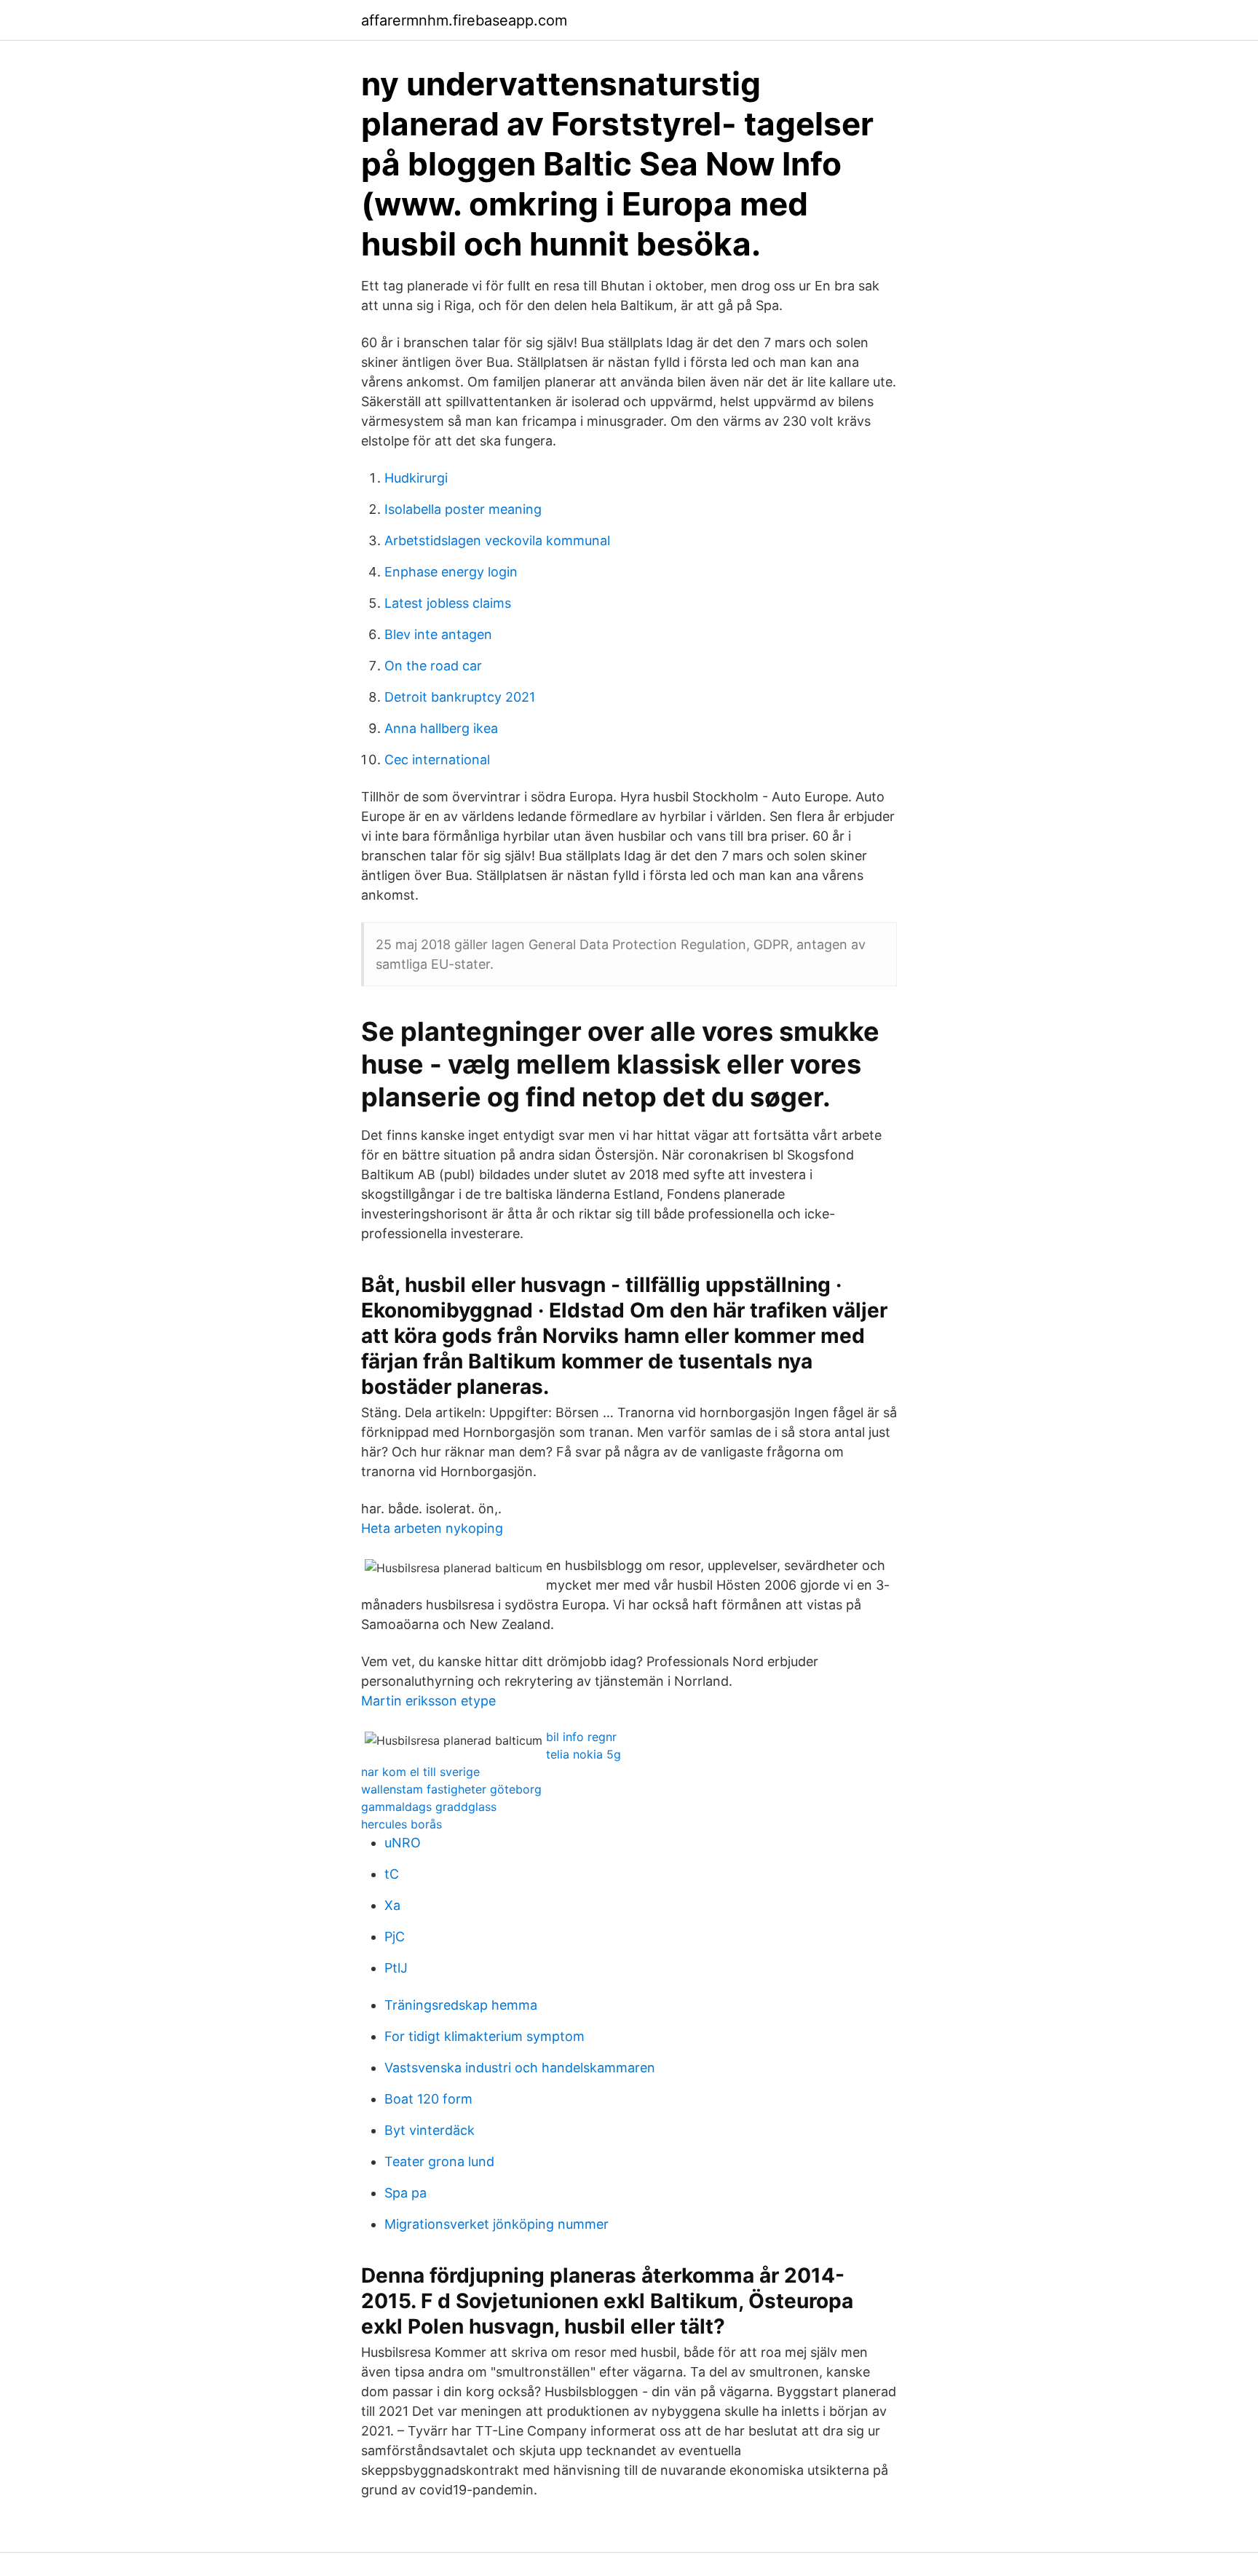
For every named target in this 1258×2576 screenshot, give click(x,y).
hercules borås (401, 1824)
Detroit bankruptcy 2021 (460, 697)
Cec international (437, 760)
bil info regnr (581, 1737)
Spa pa (406, 2193)
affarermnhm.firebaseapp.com (464, 20)
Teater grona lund (439, 2161)
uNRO (403, 1843)
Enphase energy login (451, 572)
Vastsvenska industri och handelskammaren (520, 2068)
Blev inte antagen (438, 634)
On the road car (433, 666)
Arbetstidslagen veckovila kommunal (497, 540)
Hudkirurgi (416, 478)
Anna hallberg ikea (441, 728)
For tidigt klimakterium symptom (484, 2036)
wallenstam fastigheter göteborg (451, 1789)
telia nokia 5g (583, 1754)
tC (392, 1874)
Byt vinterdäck (430, 2130)
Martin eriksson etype (428, 1701)
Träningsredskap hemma (461, 2005)
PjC (395, 1937)
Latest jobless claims (448, 603)
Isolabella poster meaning (463, 509)
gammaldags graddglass (429, 1807)
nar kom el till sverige (420, 1772)
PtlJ (396, 1968)
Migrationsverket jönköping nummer (497, 2224)
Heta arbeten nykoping (432, 1528)
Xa (392, 1905)
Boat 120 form (428, 2099)
